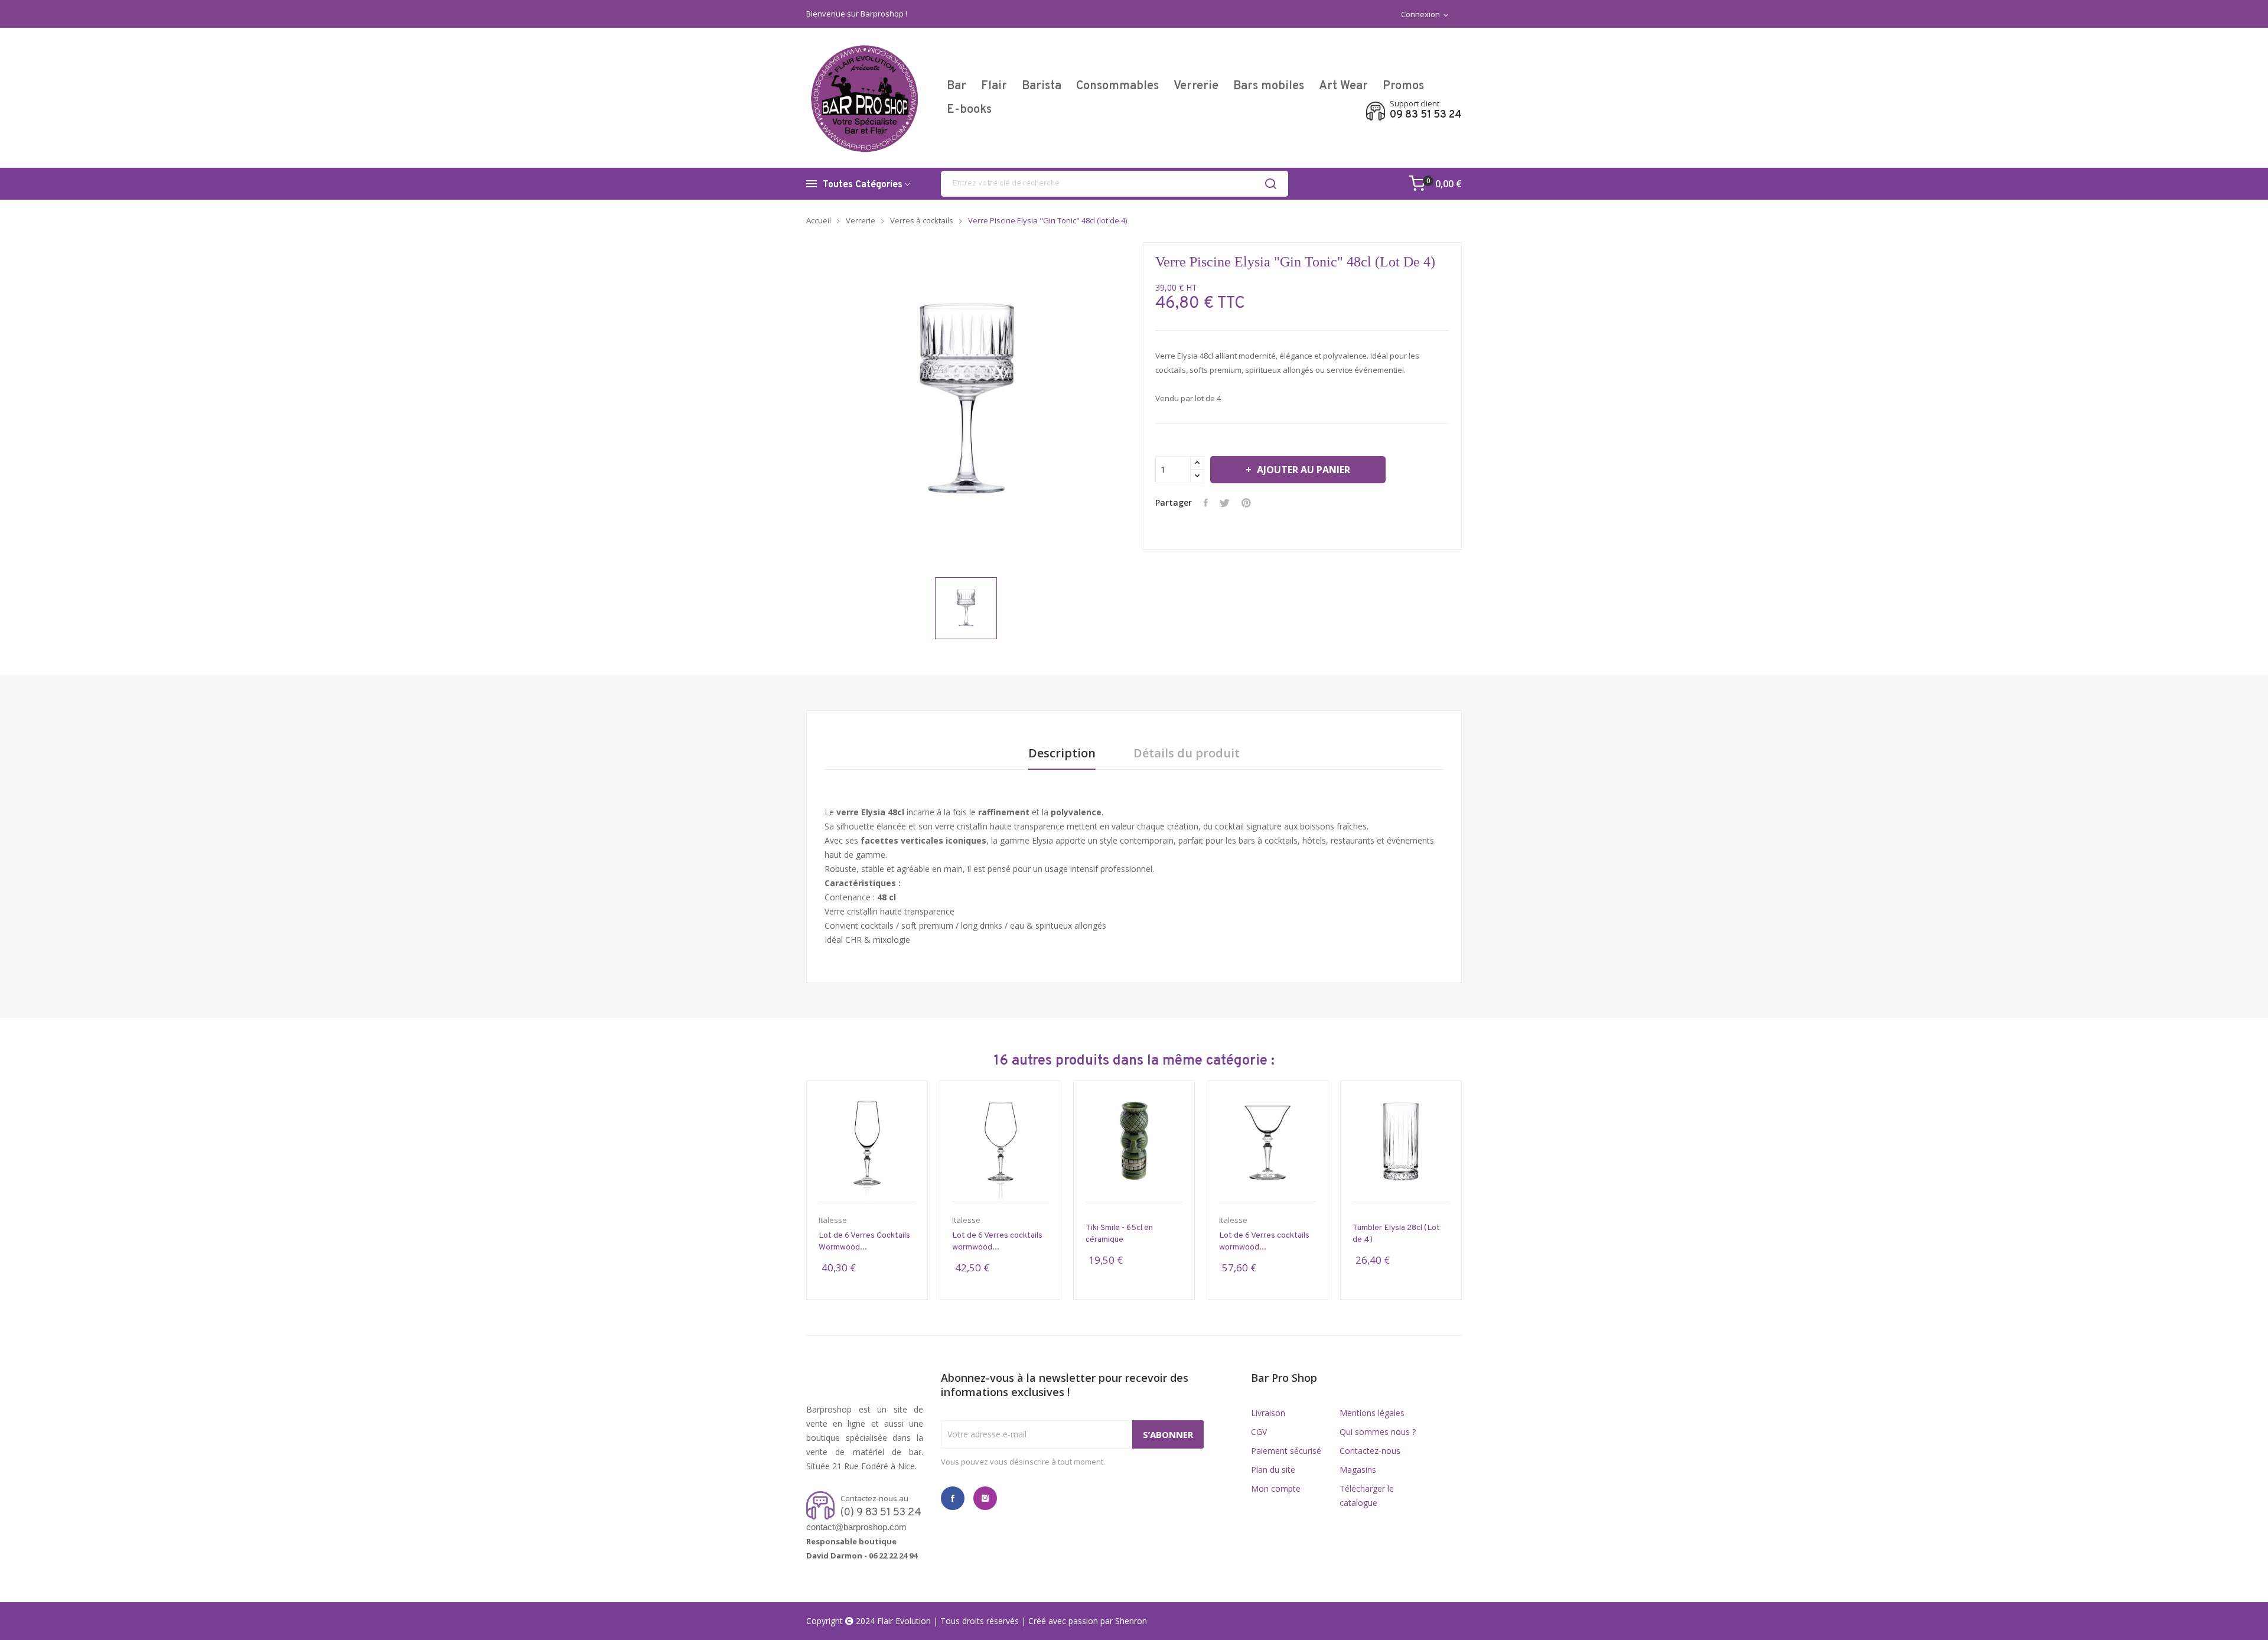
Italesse (833, 1220)
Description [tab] (1062, 754)
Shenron (1131, 1621)
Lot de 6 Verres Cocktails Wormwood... (864, 1242)
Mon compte (1276, 1488)
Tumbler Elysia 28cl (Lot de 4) (1396, 1234)
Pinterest (1246, 503)
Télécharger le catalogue (1367, 1496)
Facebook (953, 1498)
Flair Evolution (904, 1621)
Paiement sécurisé (1286, 1451)
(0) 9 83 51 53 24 (881, 1513)
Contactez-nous (1370, 1451)
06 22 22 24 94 (893, 1556)
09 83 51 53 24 (1426, 115)
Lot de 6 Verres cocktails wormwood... (997, 1242)
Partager (1206, 503)
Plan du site (1273, 1470)
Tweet (1225, 503)
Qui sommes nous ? (1378, 1432)
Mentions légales (1372, 1413)
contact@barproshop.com (856, 1527)
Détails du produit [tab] (1187, 754)
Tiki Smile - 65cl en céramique (1119, 1234)
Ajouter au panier (1304, 470)
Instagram (985, 1498)
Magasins (1358, 1470)
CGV (1259, 1432)
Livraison (1268, 1413)
